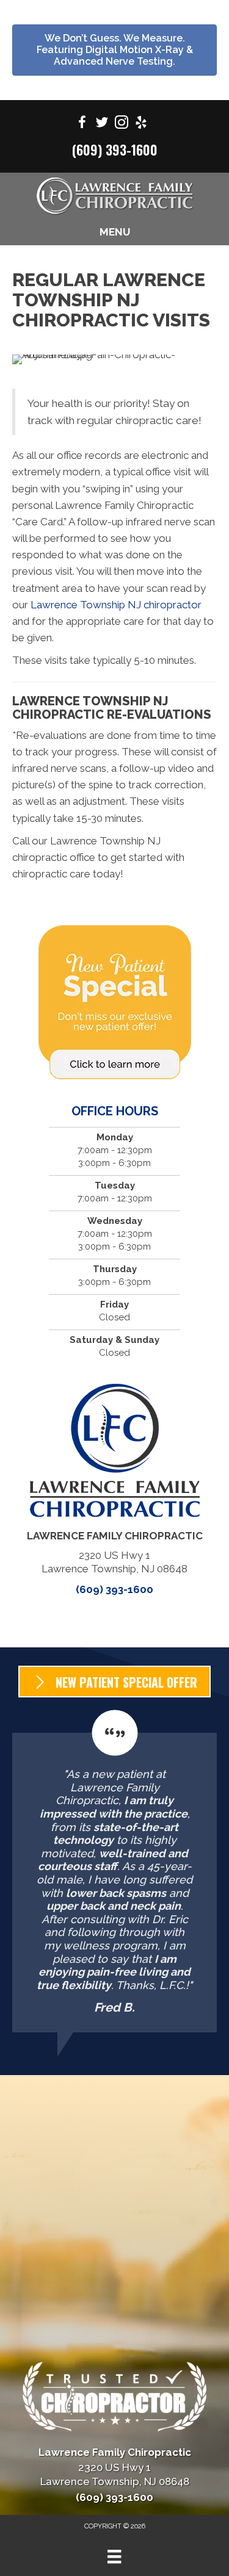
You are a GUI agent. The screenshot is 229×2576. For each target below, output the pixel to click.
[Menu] (114, 2556)
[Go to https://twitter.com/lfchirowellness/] (102, 124)
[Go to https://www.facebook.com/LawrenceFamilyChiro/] (82, 124)
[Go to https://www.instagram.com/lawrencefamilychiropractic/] (122, 124)
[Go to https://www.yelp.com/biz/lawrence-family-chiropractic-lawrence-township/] (141, 124)
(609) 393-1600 (115, 149)
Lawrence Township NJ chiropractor (116, 605)
